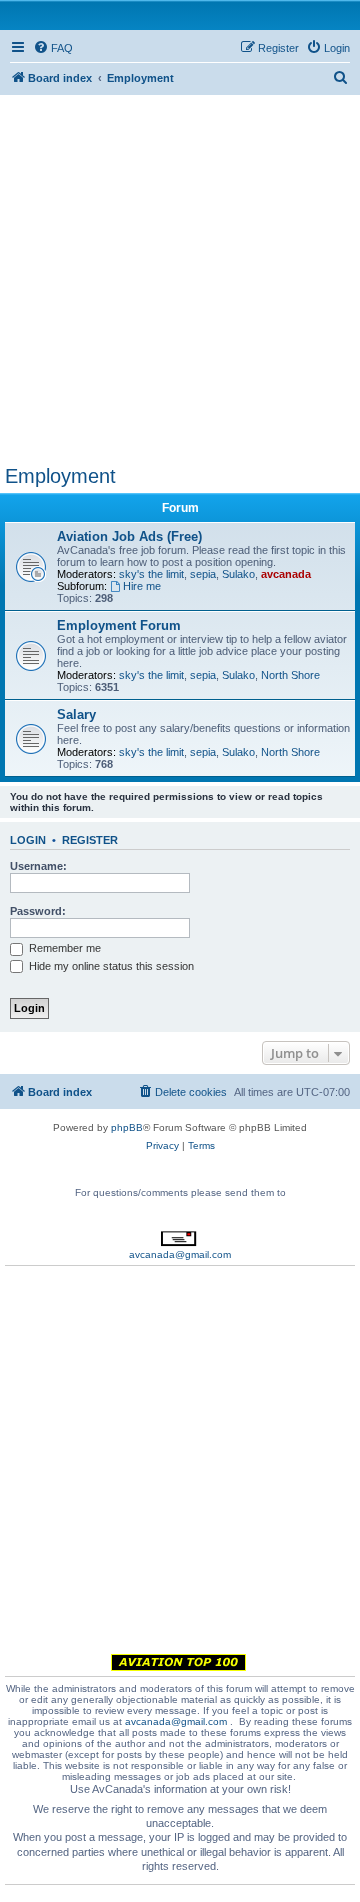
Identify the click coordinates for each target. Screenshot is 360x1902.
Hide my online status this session (110, 966)
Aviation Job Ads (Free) (129, 536)
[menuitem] (53, 48)
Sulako (238, 574)
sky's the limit (151, 574)
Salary (76, 714)
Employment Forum (119, 625)
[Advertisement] (180, 275)
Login (28, 840)
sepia (203, 574)
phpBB (127, 1127)
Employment (60, 476)
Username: (38, 866)
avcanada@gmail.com (180, 1254)
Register (90, 840)
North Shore (290, 675)
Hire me (142, 586)
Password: (38, 911)
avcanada (286, 574)
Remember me (63, 948)
